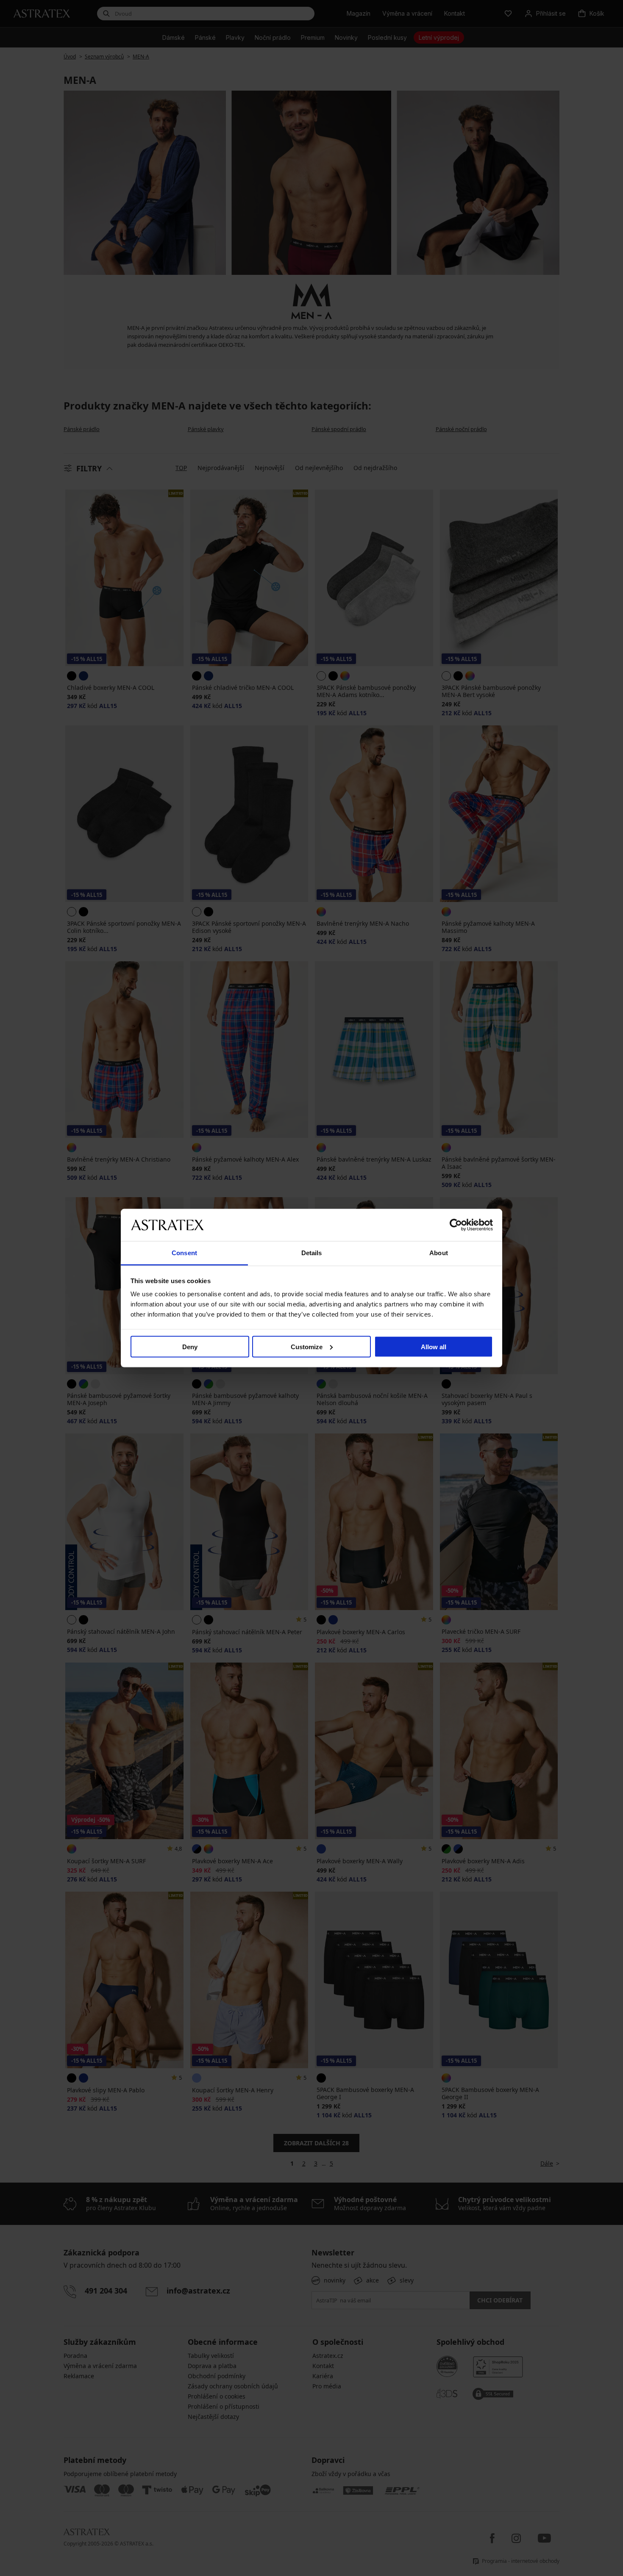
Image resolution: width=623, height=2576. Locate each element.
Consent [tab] (184, 1253)
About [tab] (439, 1253)
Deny (190, 1346)
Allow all (434, 1346)
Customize (307, 1346)
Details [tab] (312, 1253)
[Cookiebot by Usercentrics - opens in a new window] (456, 1225)
